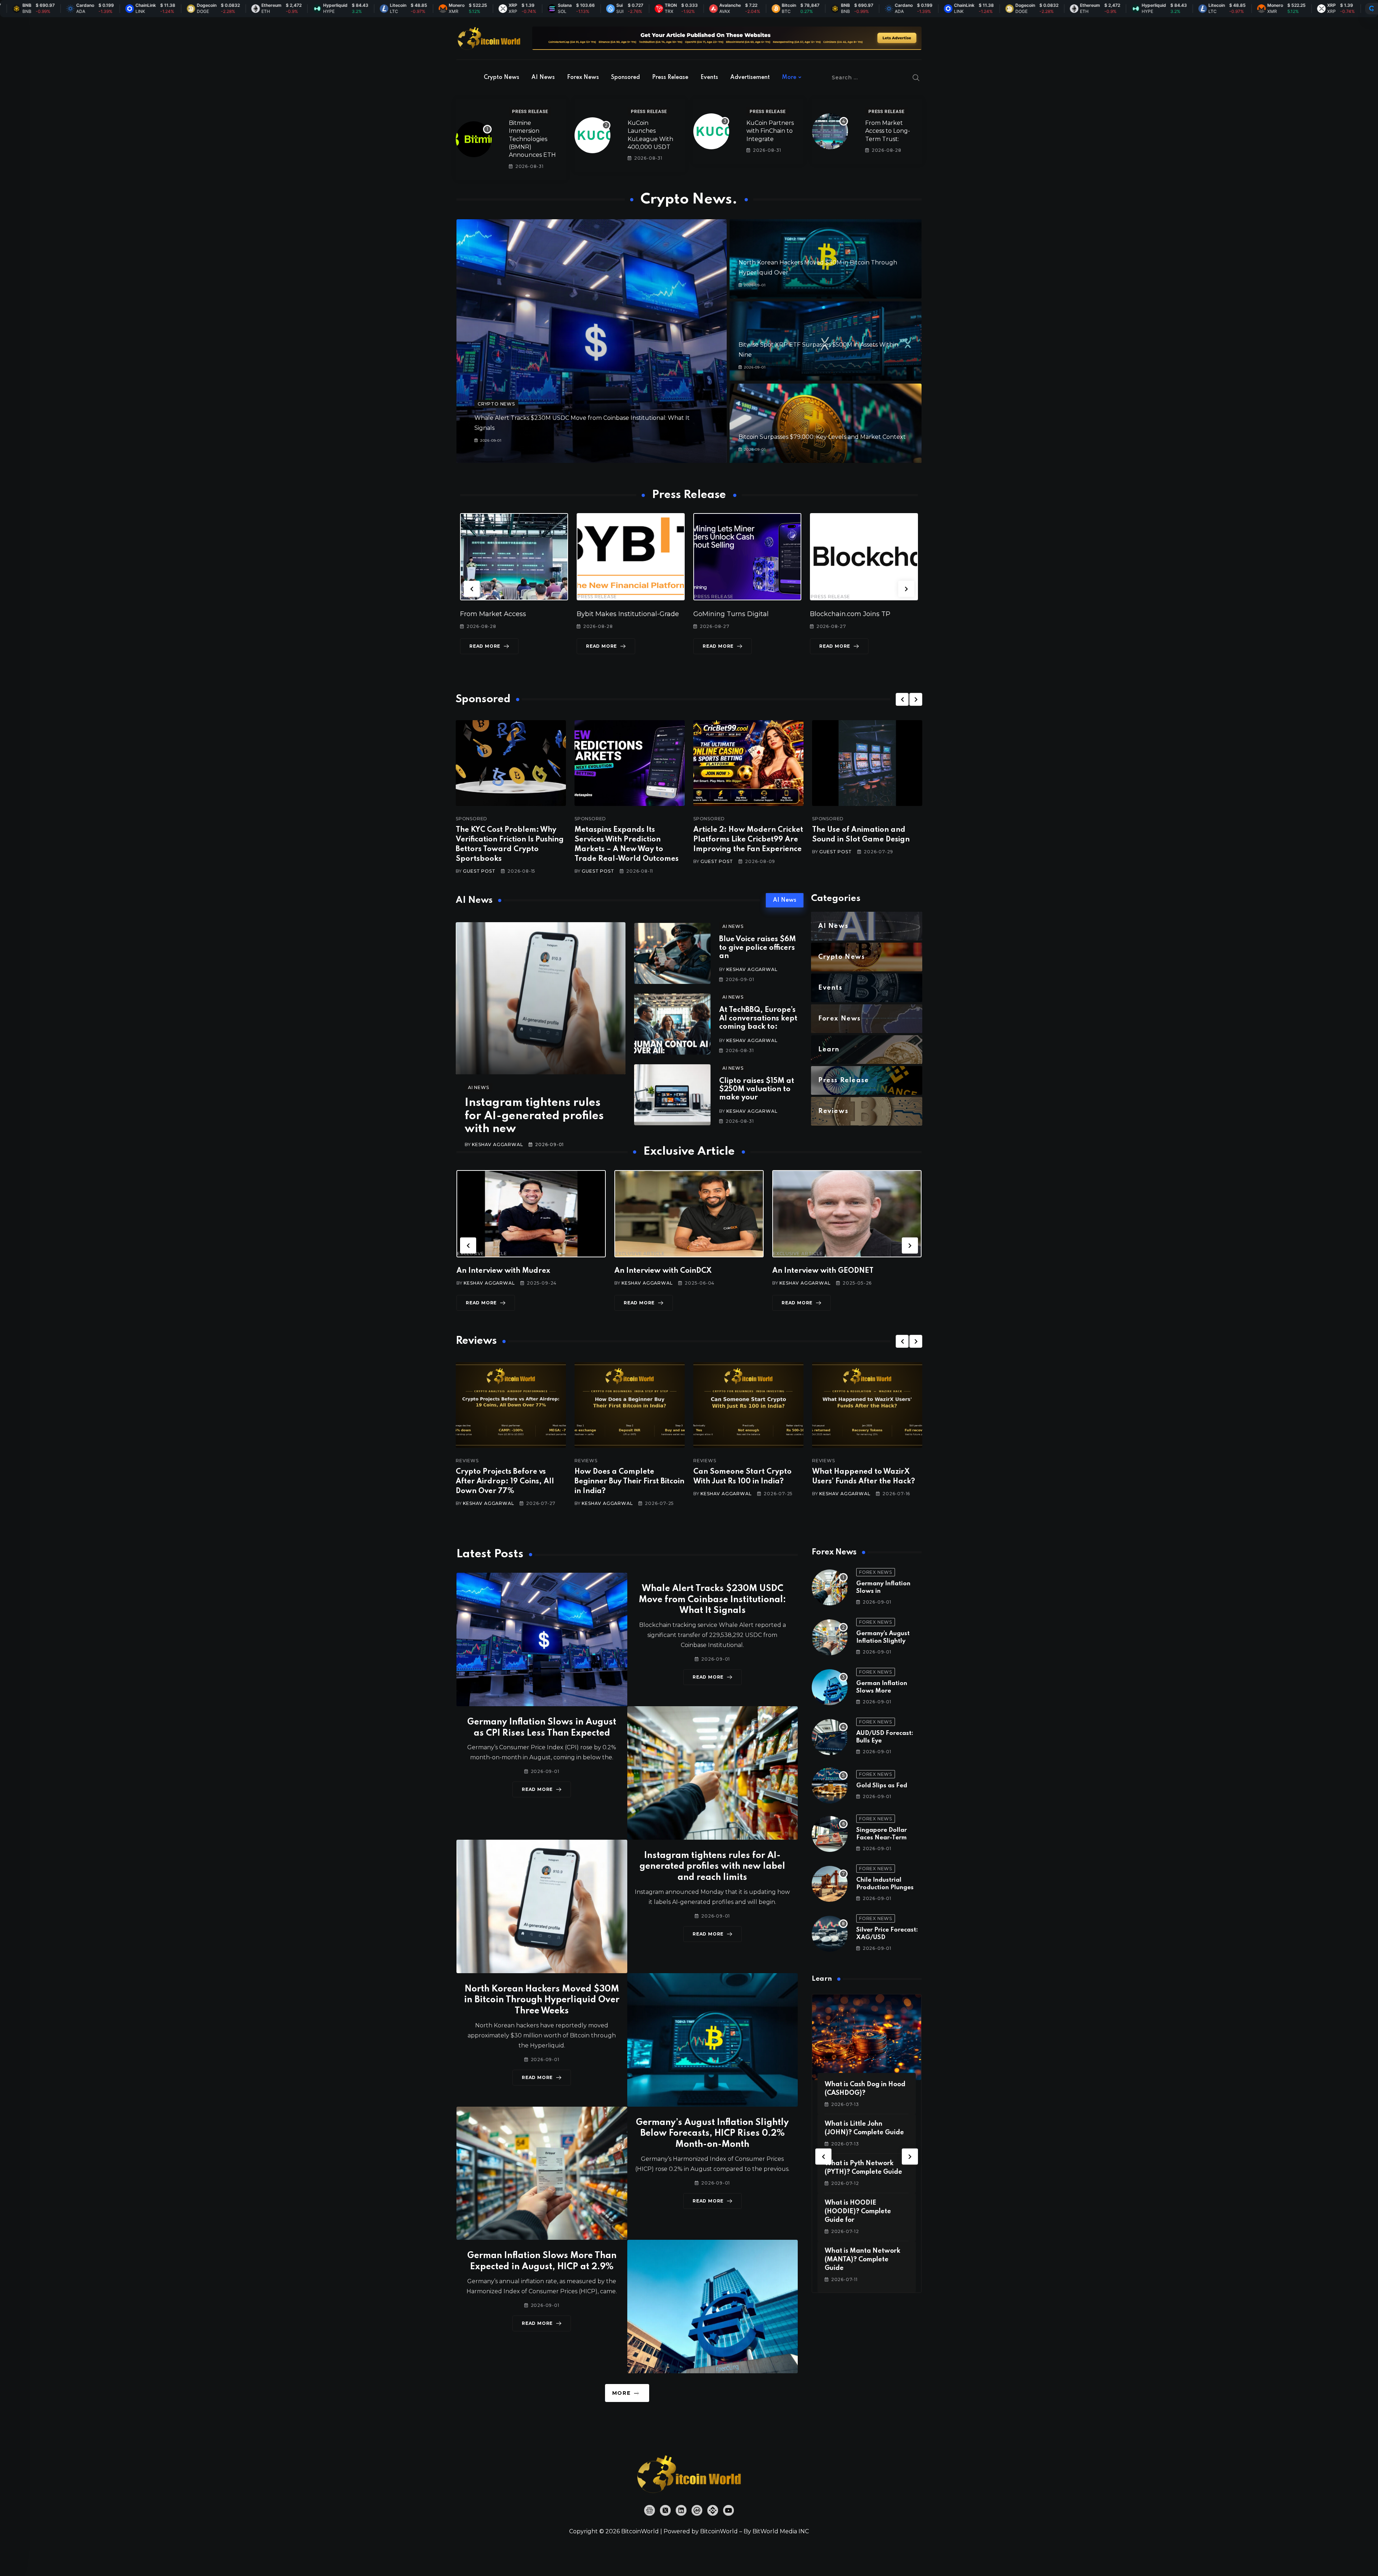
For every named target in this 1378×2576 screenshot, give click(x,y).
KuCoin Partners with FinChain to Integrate (770, 131)
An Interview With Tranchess (823, 1271)
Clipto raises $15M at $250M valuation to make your (757, 1090)
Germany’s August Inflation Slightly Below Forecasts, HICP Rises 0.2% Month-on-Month (712, 2134)
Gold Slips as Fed (882, 1786)
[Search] (916, 78)
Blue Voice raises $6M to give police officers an (758, 948)
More (789, 78)
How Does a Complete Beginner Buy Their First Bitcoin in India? (511, 1482)
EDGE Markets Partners (848, 614)
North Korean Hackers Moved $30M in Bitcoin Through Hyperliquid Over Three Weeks (542, 2000)
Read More (485, 646)
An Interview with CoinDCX (505, 1271)
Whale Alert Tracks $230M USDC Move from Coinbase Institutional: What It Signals (712, 1600)
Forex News (583, 78)
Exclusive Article (482, 1254)
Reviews (467, 1461)
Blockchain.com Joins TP (733, 614)
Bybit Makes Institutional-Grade (511, 614)
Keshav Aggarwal (497, 1144)
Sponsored (625, 78)
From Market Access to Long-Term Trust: (888, 131)
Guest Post (479, 871)
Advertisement (750, 78)
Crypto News (501, 78)
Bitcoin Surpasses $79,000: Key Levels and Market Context (822, 437)
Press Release (670, 78)
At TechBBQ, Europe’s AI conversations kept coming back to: (758, 1019)
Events (709, 78)
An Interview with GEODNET (665, 1271)
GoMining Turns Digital (614, 614)
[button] (472, 589)
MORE (621, 2393)
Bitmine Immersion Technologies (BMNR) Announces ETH (532, 139)
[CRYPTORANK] (1372, 9)
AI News (543, 78)
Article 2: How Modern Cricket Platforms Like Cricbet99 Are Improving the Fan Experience (748, 840)
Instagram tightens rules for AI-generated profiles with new (534, 1116)
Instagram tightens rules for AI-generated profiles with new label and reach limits (712, 1867)
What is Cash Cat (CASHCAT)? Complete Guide (860, 2211)
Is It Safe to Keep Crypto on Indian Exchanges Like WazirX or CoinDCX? (866, 1482)
